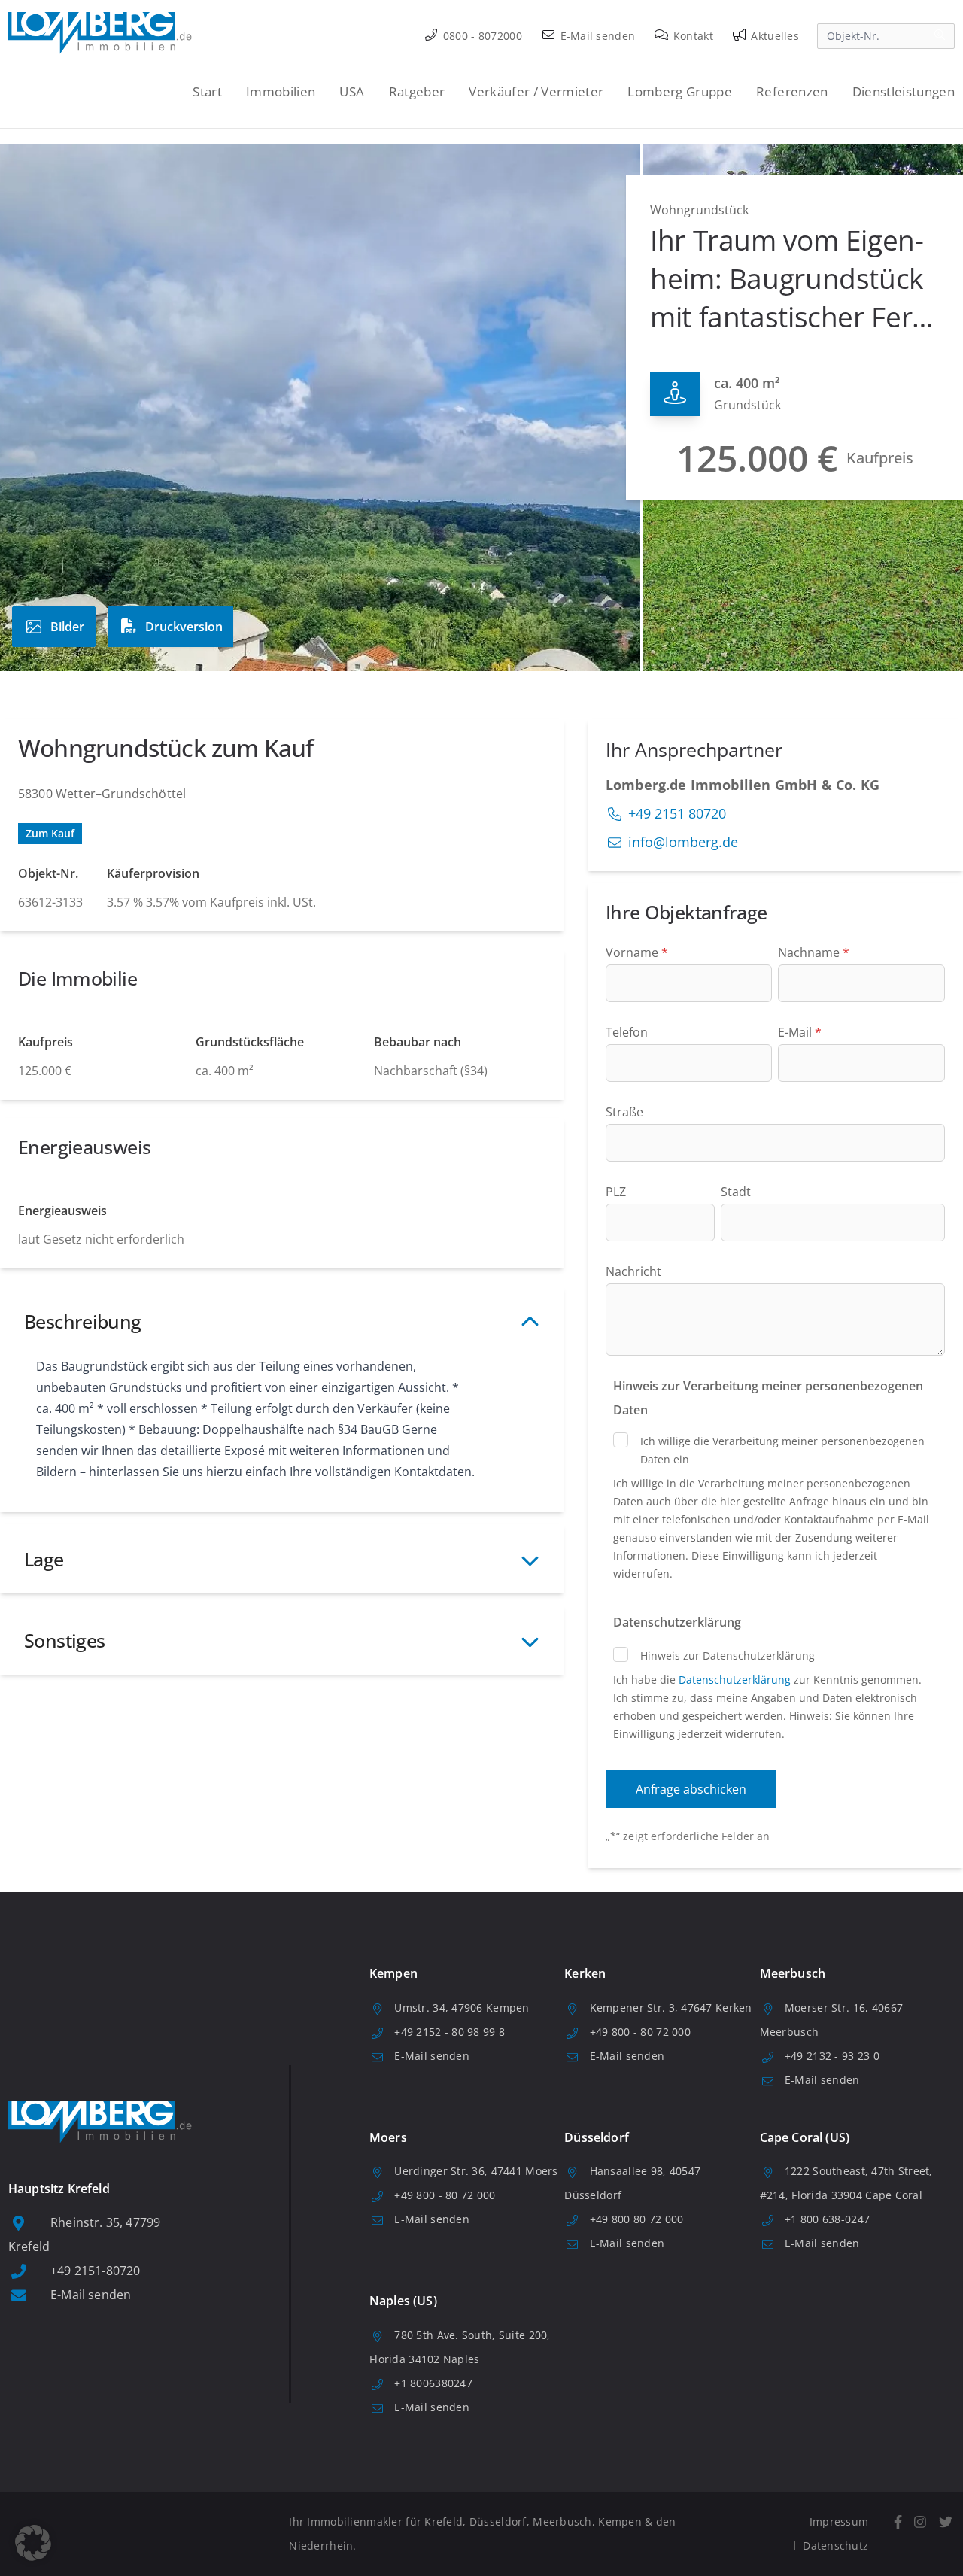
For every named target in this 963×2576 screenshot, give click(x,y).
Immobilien (281, 91)
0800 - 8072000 (481, 36)
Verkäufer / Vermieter (536, 91)
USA (352, 91)
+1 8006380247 (433, 2383)
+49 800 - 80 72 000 (640, 2032)
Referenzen (792, 91)
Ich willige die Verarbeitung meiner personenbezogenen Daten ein (782, 1450)
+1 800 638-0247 (827, 2219)
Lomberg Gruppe (680, 91)
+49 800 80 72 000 (637, 2219)
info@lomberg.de (683, 842)
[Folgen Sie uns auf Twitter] (945, 2522)
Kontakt (692, 36)
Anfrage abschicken (691, 1789)
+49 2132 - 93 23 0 (832, 2056)
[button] (33, 2543)
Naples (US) (403, 2301)
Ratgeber (417, 91)
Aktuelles (773, 36)
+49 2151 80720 (677, 813)
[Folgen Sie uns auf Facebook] (898, 2522)
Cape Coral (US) (805, 2137)
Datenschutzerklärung (735, 1680)
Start (207, 91)
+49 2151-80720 (95, 2271)
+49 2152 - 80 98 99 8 (450, 2032)
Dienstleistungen (904, 91)
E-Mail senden (596, 36)
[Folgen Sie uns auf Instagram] (920, 2522)
